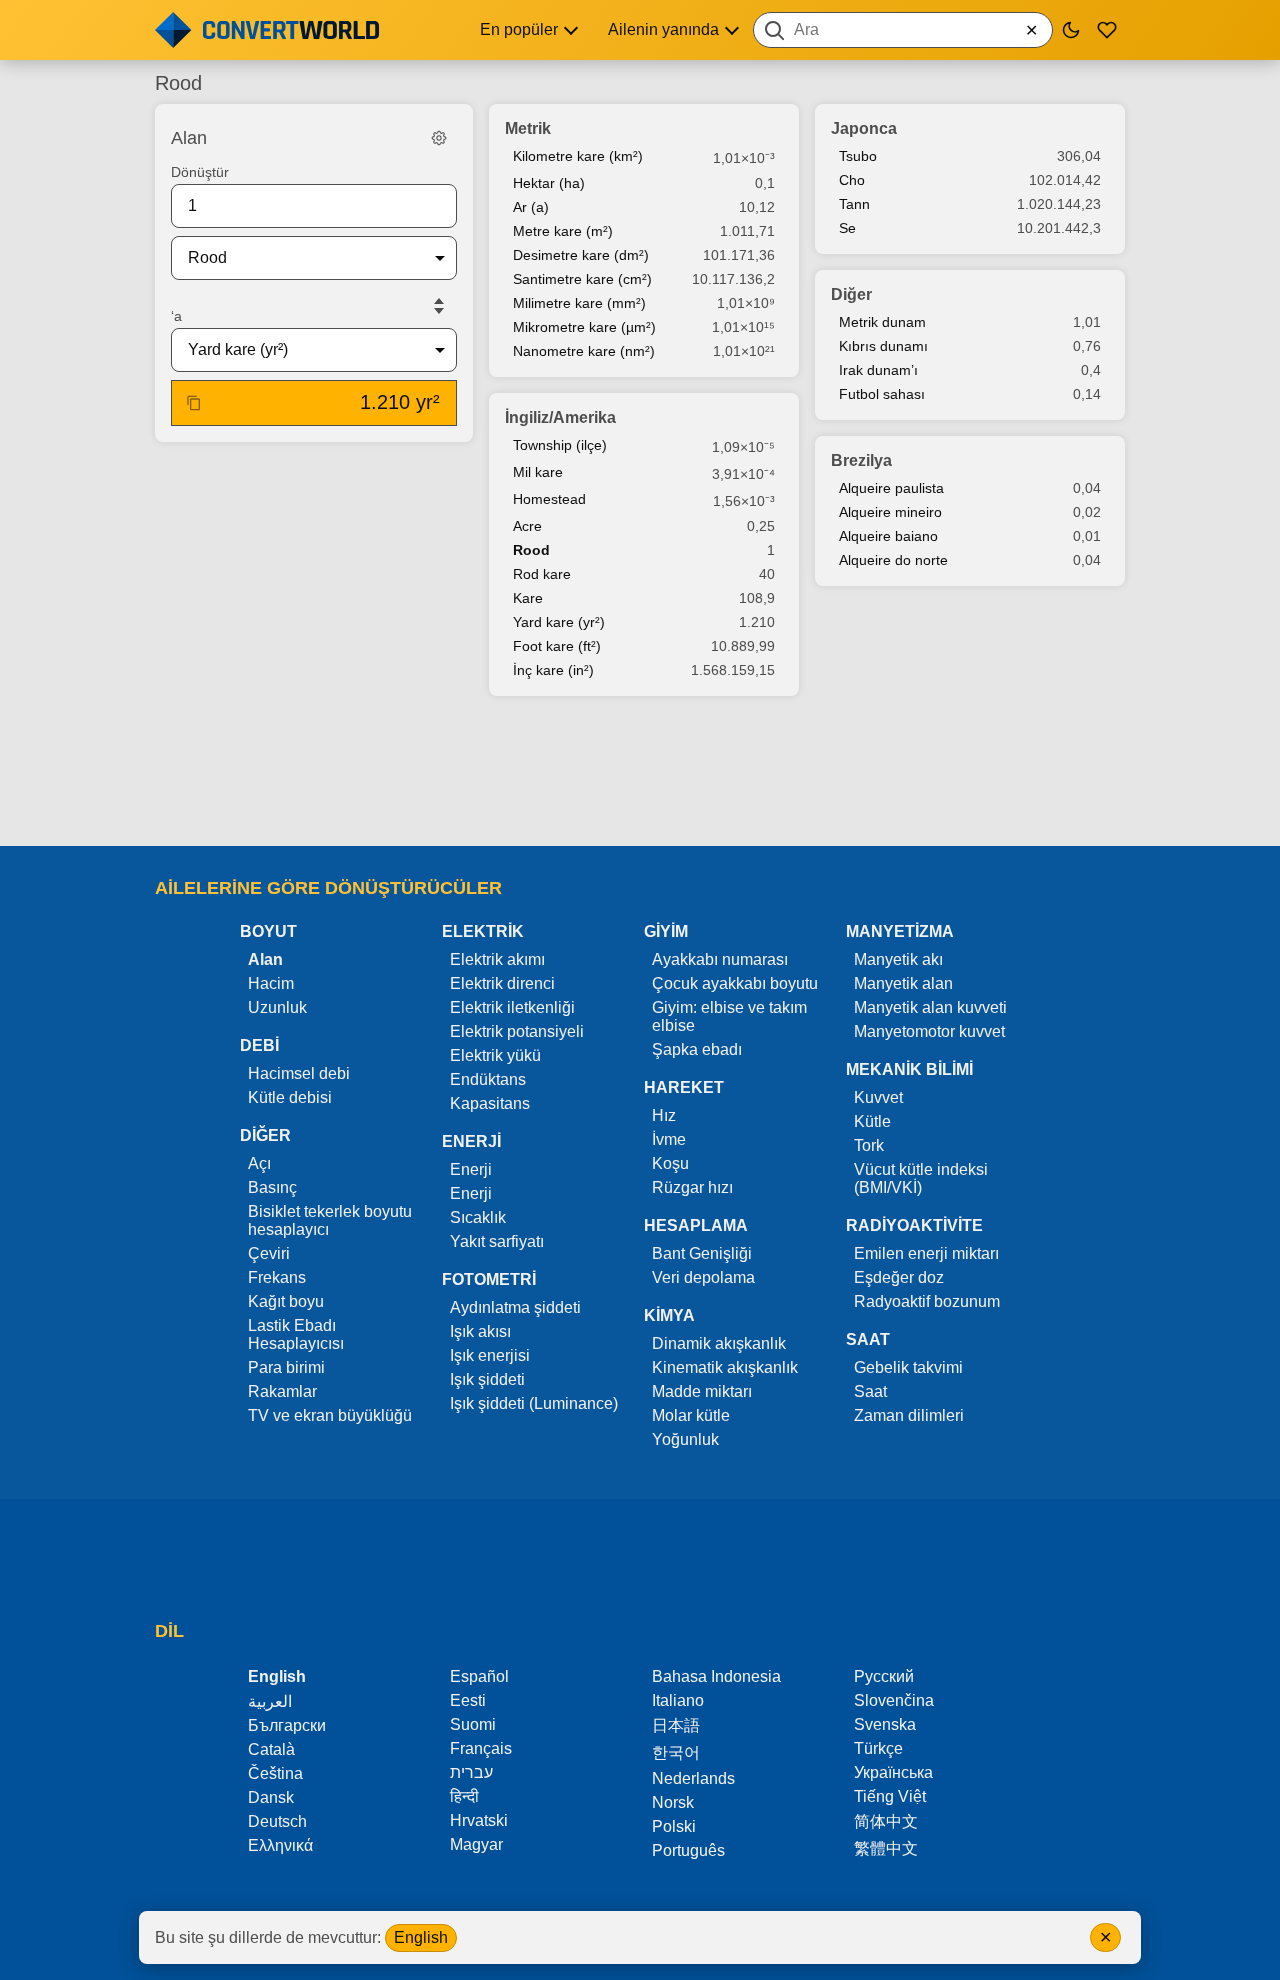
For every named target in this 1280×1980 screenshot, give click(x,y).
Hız (664, 1115)
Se (847, 228)
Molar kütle (691, 1415)
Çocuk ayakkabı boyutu (735, 983)
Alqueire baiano (888, 536)
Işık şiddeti (487, 1379)
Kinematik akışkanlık (725, 1367)
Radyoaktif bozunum (927, 1301)
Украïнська (893, 1772)
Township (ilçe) (560, 445)
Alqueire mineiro (890, 512)
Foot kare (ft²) (557, 646)
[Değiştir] (439, 306)
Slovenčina (894, 1700)
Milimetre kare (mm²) (579, 303)
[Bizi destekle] (1107, 30)
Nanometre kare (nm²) (584, 351)
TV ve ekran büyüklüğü (330, 1415)
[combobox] (903, 30)
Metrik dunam (882, 322)
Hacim (271, 983)
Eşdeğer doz (899, 1277)
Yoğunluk (685, 1439)
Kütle (872, 1121)
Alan (265, 959)
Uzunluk (277, 1007)
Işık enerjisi (490, 1355)
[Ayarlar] (439, 138)
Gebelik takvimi (908, 1367)
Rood (531, 550)
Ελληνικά (280, 1845)
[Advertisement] (640, 773)
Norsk (673, 1802)
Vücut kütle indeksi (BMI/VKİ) (921, 1178)
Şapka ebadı (697, 1049)
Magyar (476, 1844)
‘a (176, 316)
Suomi (473, 1724)
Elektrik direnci (502, 983)
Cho (852, 180)
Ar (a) (531, 207)
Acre (527, 526)
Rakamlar (282, 1391)
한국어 (676, 1752)
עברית (471, 1772)
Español (479, 1676)
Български (287, 1725)
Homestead (549, 499)
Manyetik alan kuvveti (930, 1007)
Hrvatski (479, 1820)
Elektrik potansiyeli (517, 1031)
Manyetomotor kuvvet (929, 1031)
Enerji (471, 1169)
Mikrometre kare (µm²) (584, 327)
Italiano (678, 1700)
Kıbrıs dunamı (883, 346)
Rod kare (542, 574)
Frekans (277, 1277)
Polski (674, 1826)
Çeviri (269, 1253)
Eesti (468, 1700)
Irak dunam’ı (878, 370)
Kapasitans (490, 1103)
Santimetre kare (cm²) (582, 279)
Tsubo (858, 156)
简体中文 (886, 1821)
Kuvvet (878, 1097)
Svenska (885, 1724)
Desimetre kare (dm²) (581, 255)
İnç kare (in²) (553, 670)
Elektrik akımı (497, 959)
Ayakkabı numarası (720, 959)
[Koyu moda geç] (1071, 30)
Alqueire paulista (891, 488)
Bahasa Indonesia (716, 1676)
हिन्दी (464, 1796)
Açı (259, 1163)
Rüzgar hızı (692, 1187)
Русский (884, 1676)
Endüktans (488, 1079)
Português (688, 1850)
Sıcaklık (478, 1217)
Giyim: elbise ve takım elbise (729, 1016)
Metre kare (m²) (563, 231)
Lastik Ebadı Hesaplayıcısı (296, 1334)
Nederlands (693, 1778)
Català (271, 1749)
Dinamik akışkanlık (719, 1343)
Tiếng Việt (890, 1796)
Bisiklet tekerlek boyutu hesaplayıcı (330, 1220)
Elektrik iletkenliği (512, 1007)
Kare (528, 598)
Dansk (271, 1797)
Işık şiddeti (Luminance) (534, 1403)
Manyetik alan (903, 983)
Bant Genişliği (702, 1253)
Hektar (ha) (549, 183)
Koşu (670, 1163)
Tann (854, 204)
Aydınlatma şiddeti (515, 1307)
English (421, 1937)
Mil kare (538, 472)
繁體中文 (886, 1848)
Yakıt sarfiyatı (497, 1241)
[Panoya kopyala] (194, 403)
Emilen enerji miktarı (926, 1253)
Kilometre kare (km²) (578, 156)
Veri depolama (703, 1277)
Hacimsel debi (299, 1073)
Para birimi (286, 1367)
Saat (870, 1391)
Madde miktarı (702, 1391)
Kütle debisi (290, 1097)
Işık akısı (480, 1331)
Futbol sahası (882, 394)
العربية (270, 1701)
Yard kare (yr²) (559, 622)
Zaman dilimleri (909, 1415)
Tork (869, 1145)
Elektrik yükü (495, 1055)
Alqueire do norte (893, 560)
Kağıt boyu (286, 1301)
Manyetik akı (898, 959)
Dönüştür (200, 172)
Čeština (275, 1773)
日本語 (676, 1725)
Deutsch (277, 1821)
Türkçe (878, 1748)
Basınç (272, 1187)
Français (481, 1748)
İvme (669, 1139)
